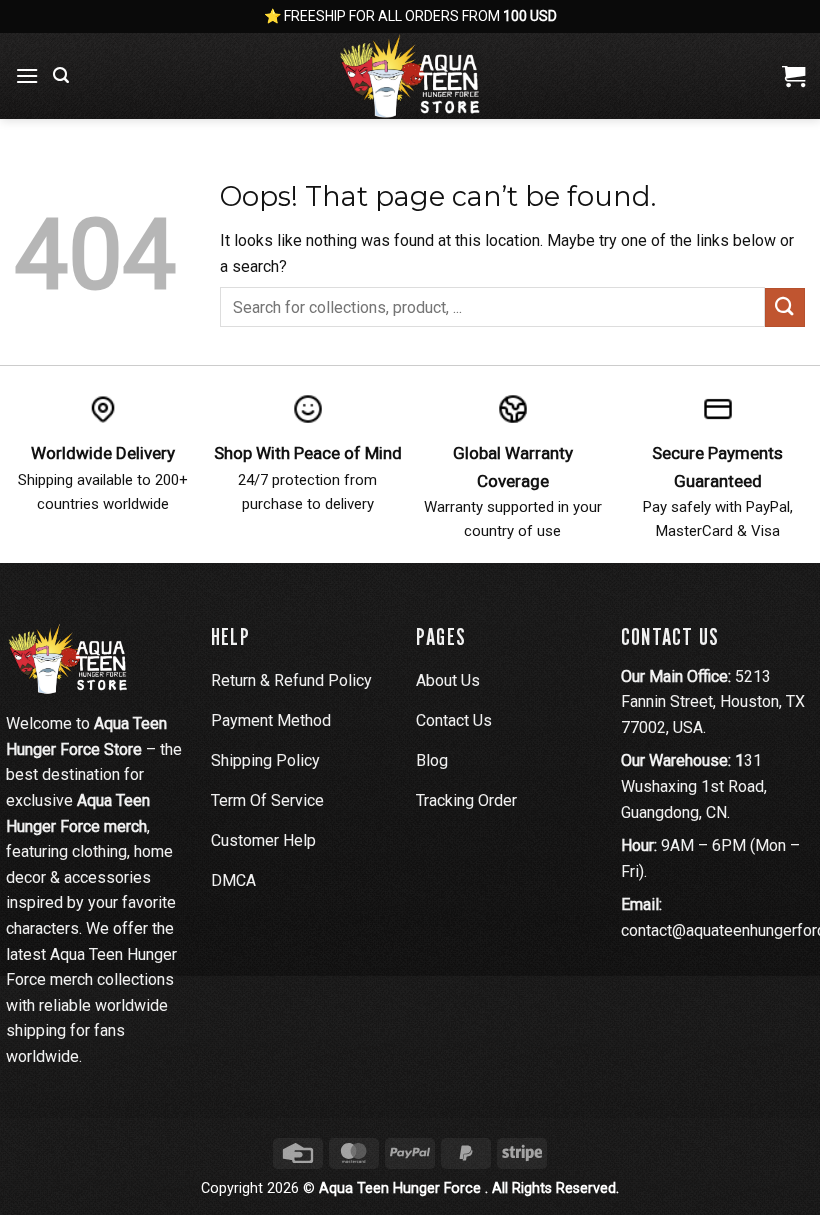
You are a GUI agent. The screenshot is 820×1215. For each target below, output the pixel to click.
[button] (27, 75)
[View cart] (793, 76)
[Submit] (785, 307)
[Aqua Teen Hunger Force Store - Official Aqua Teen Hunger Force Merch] (410, 76)
